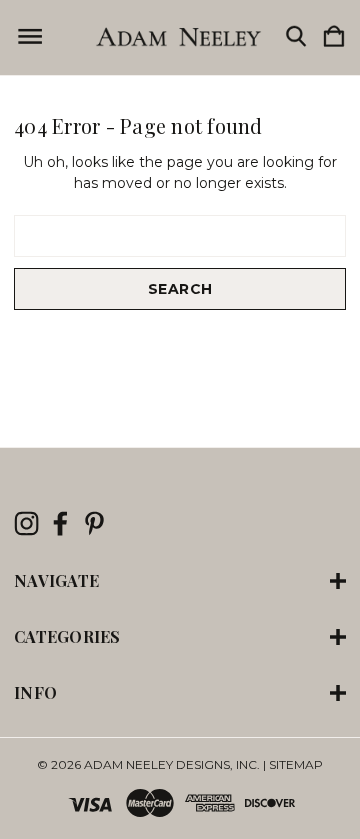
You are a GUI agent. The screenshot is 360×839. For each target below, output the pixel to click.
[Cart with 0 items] (334, 37)
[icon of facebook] (60, 523)
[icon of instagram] (26, 523)
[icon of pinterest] (94, 523)
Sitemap (296, 764)
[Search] (296, 37)
